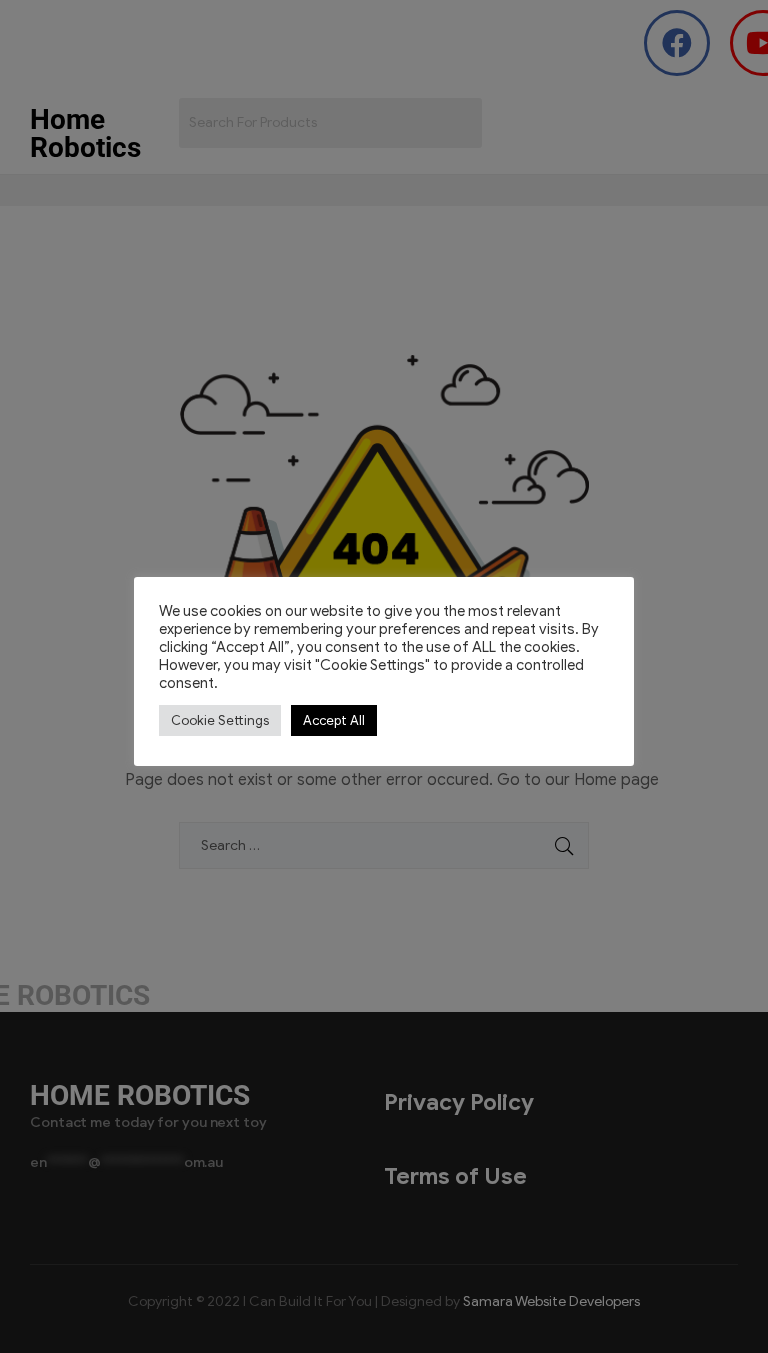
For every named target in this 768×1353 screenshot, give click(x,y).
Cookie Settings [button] (220, 720)
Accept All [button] (334, 720)
